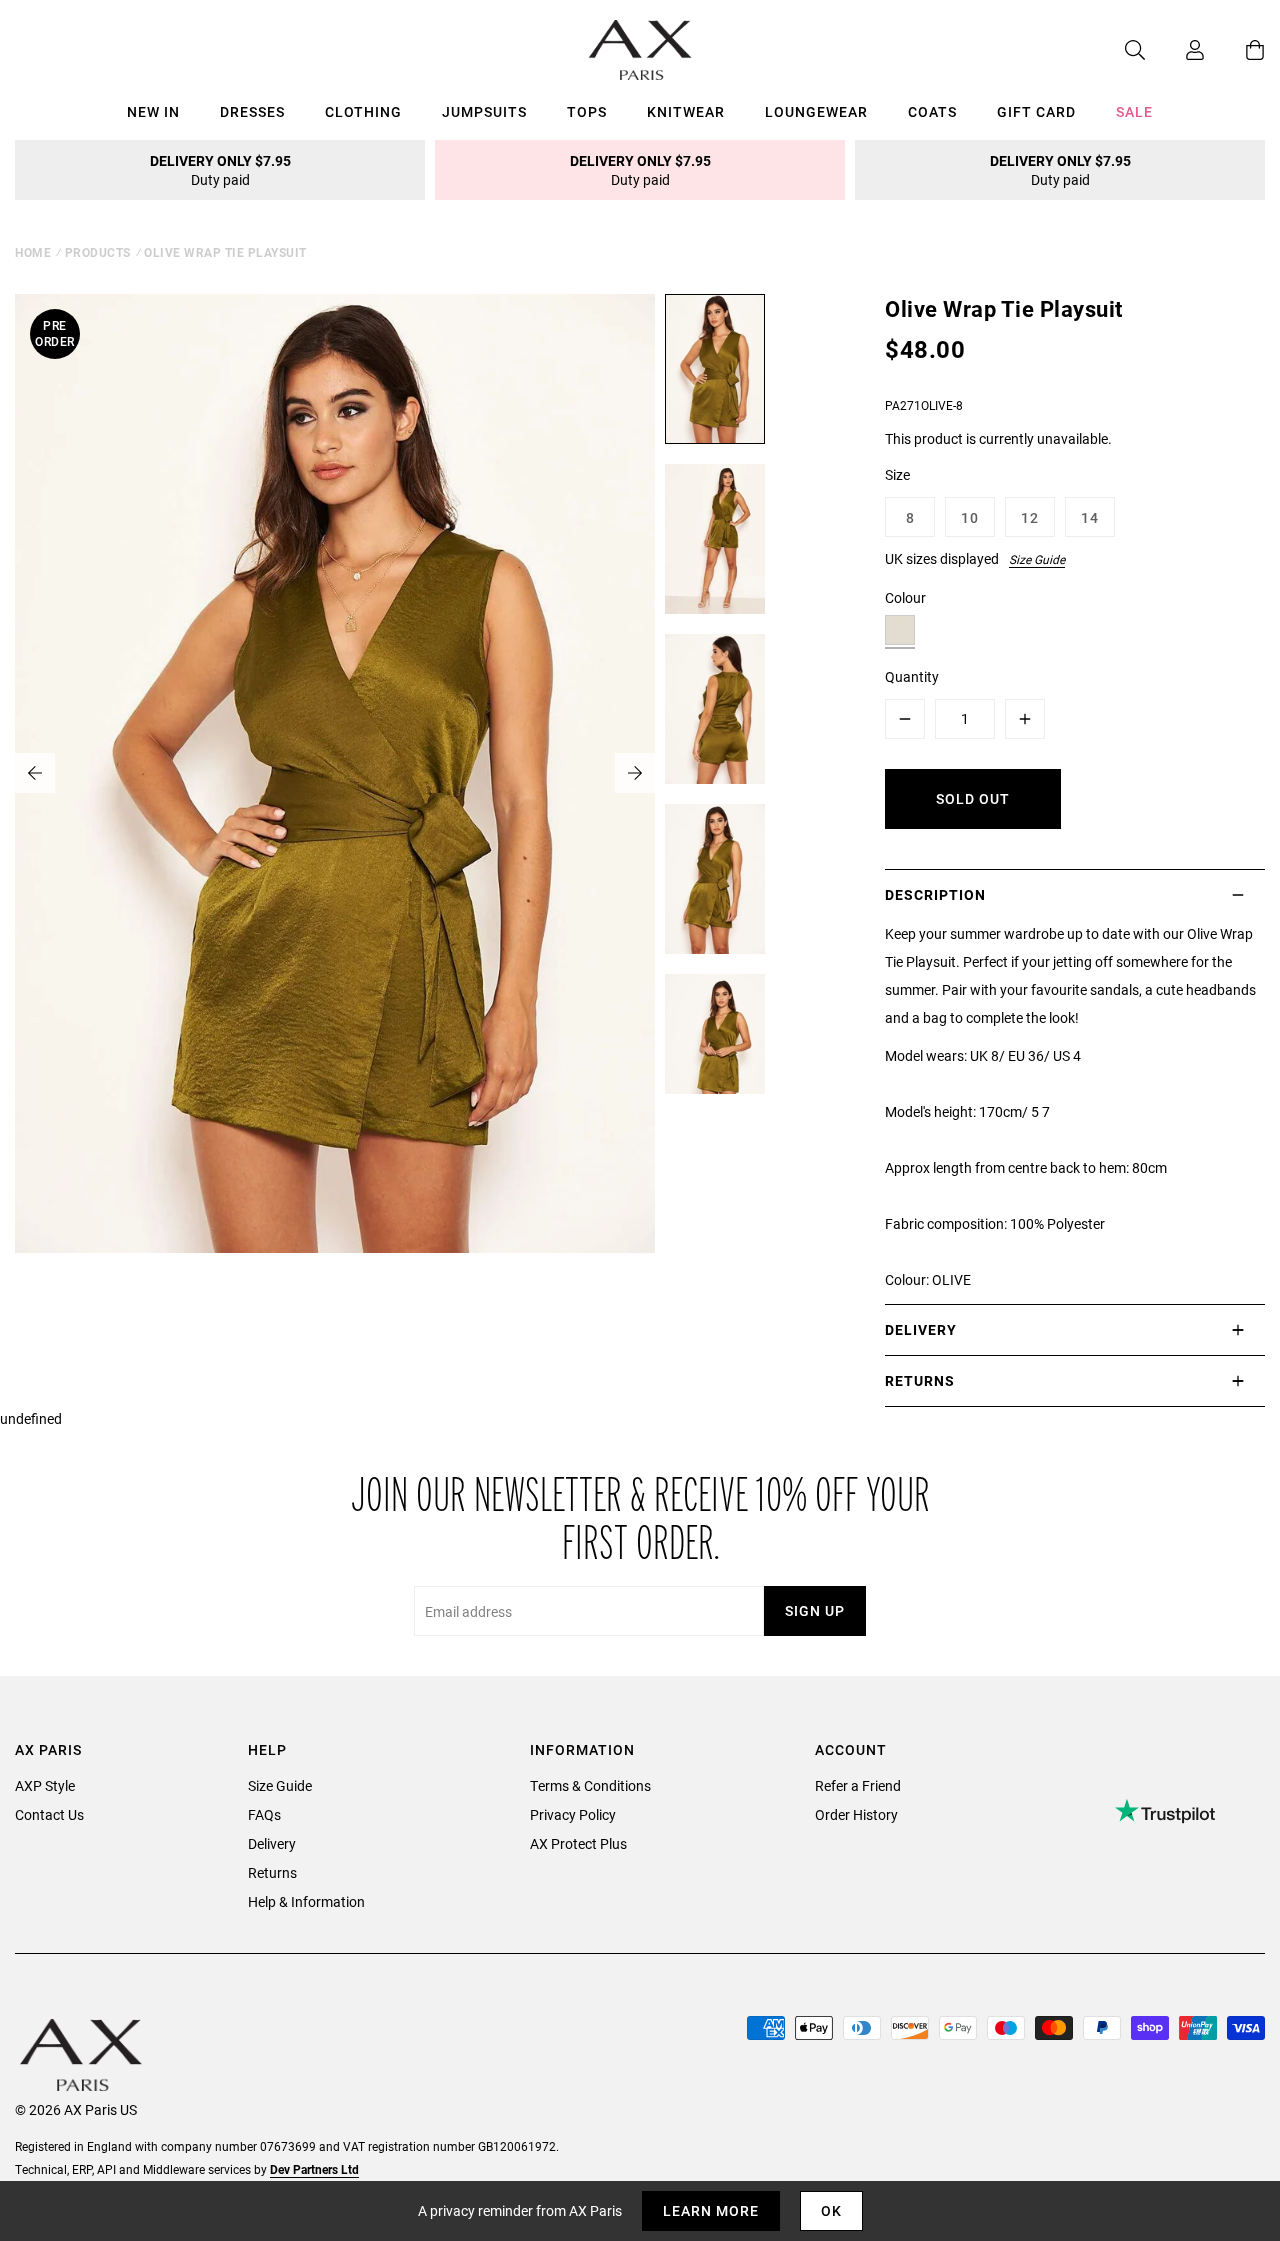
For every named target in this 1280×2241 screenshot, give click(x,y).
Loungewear (816, 111)
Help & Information (306, 1901)
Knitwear (686, 111)
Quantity (912, 676)
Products (98, 252)
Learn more (711, 2210)
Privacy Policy (573, 1814)
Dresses (252, 111)
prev (35, 773)
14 (1090, 517)
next (635, 773)
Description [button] (935, 894)
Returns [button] (920, 1380)
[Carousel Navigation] (335, 773)
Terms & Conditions (590, 1785)
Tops (587, 111)
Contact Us (49, 1814)
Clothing (363, 111)
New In (153, 111)
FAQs (264, 1814)
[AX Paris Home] (640, 50)
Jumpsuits (484, 111)
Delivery (272, 1843)
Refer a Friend (858, 1785)
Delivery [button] (921, 1329)
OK (831, 2210)
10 (970, 517)
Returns (272, 1872)
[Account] (1175, 50)
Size (897, 474)
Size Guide (1037, 559)
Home (33, 252)
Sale (1134, 111)
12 (1030, 517)
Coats (932, 111)
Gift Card (1036, 111)
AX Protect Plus (578, 1843)
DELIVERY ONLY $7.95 (220, 170)
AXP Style (45, 1785)
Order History (856, 1814)
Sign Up (815, 1610)
